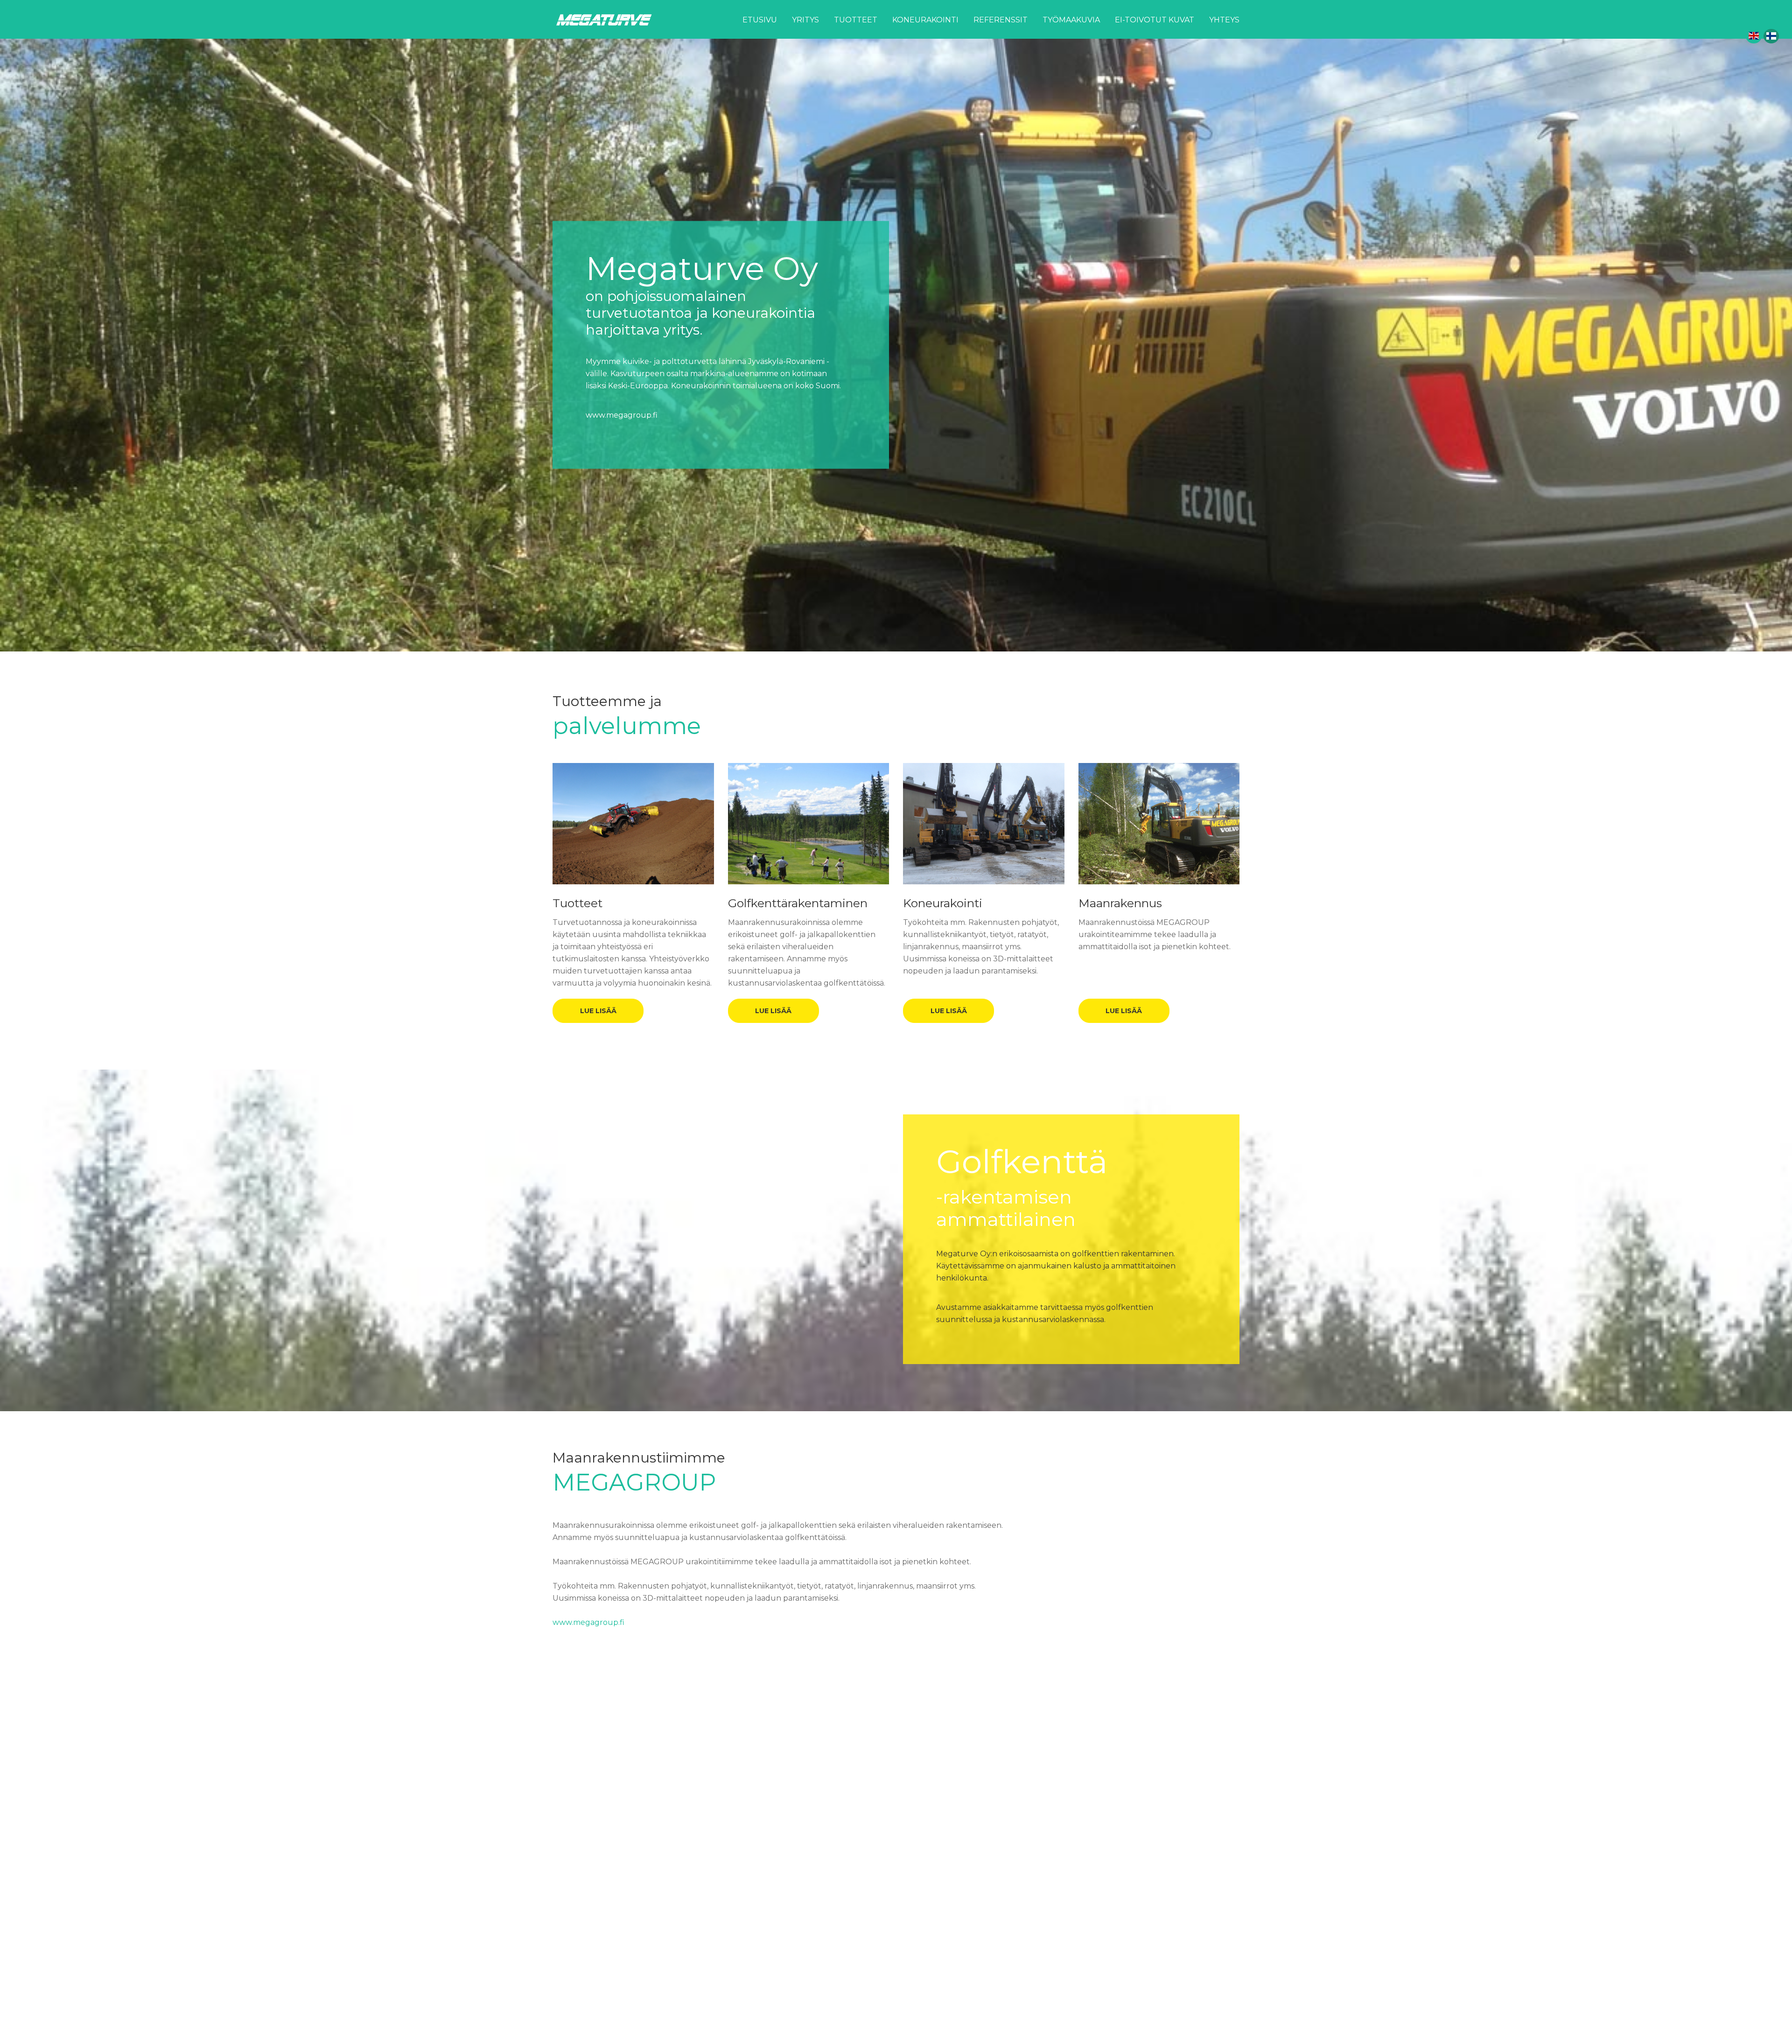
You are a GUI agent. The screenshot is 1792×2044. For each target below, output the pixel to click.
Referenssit (1001, 20)
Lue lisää (598, 1011)
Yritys (805, 20)
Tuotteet (856, 20)
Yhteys (1224, 20)
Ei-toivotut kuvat (1155, 20)
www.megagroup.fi (622, 384)
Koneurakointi (925, 20)
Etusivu (760, 20)
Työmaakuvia (1071, 20)
